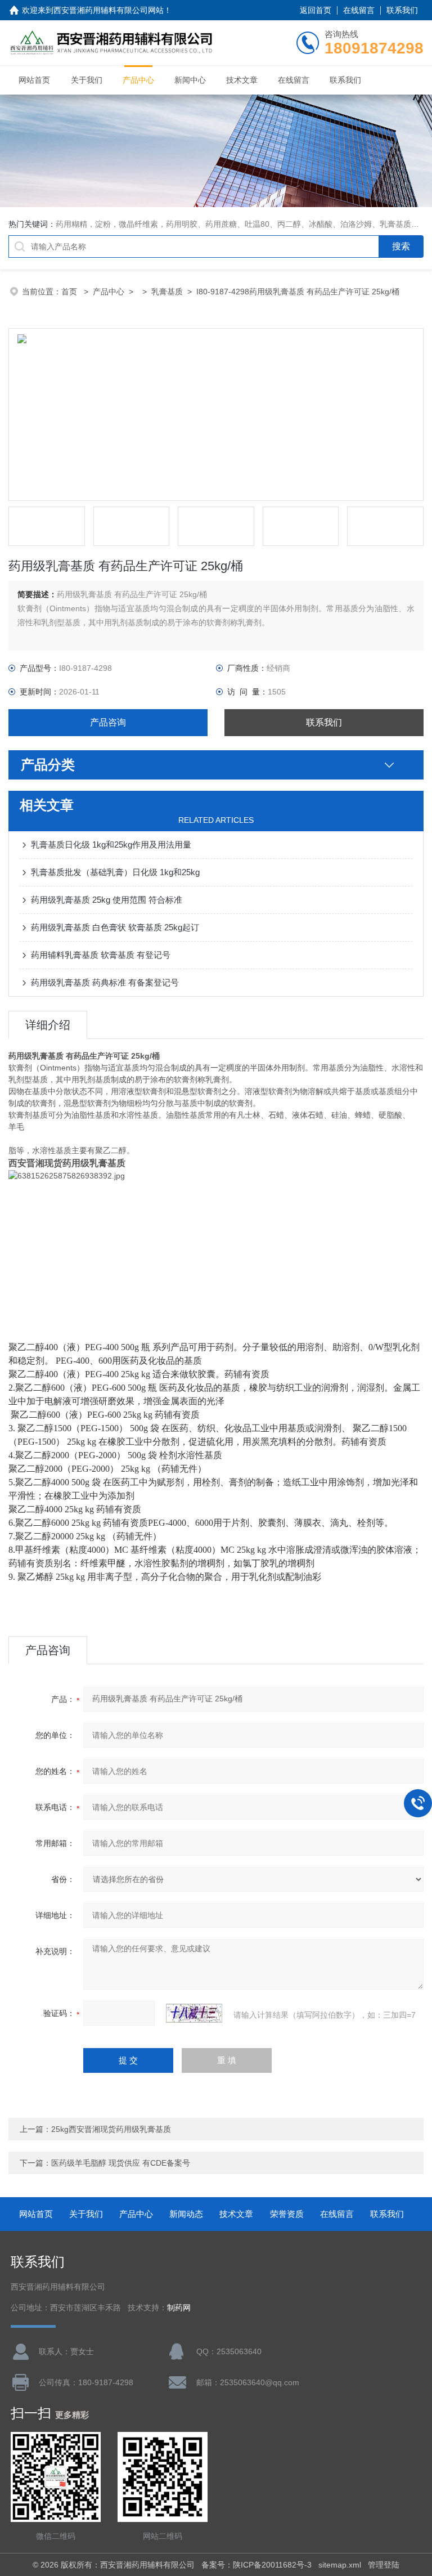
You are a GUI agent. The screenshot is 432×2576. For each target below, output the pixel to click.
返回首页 (316, 10)
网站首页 (34, 80)
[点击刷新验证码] (194, 2013)
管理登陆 (384, 2565)
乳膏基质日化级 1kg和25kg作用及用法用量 (111, 845)
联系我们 (402, 10)
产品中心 (138, 80)
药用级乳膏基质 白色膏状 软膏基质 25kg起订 (115, 927)
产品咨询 (108, 722)
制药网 (179, 2308)
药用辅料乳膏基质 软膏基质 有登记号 (101, 955)
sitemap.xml (340, 2565)
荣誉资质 (287, 2214)
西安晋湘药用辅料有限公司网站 (109, 10)
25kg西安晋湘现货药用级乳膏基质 (111, 2129)
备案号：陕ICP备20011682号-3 (256, 2565)
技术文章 (242, 80)
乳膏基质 (167, 292)
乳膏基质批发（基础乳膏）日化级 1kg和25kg (115, 872)
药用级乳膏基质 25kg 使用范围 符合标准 (107, 900)
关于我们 (87, 80)
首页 (70, 292)
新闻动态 (186, 2214)
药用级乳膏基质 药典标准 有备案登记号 (105, 982)
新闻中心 (190, 80)
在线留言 (359, 10)
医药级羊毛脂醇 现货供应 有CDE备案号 (121, 2163)
